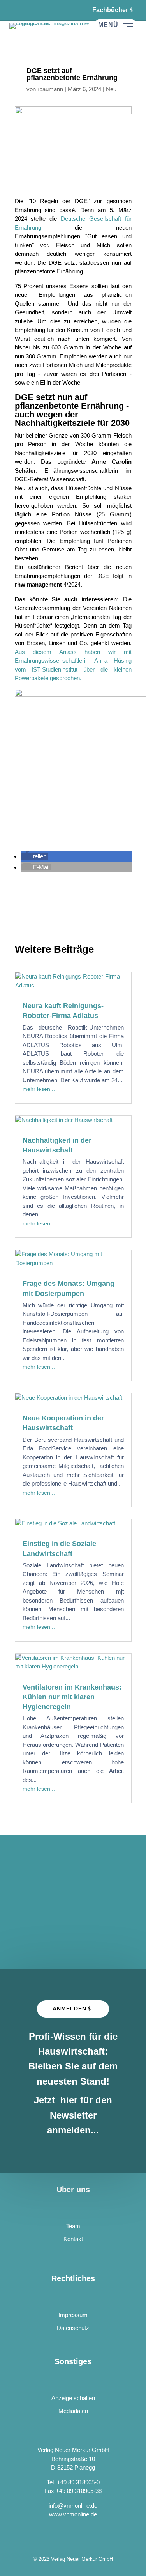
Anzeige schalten (73, 2398)
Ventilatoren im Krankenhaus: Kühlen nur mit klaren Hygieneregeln (72, 1697)
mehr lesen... (39, 1089)
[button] (34, 856)
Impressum (73, 2315)
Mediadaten (73, 2411)
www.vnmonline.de (73, 2514)
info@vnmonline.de (73, 2506)
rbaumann (50, 89)
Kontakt (73, 2239)
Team (73, 2226)
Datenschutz (73, 2328)
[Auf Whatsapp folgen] (35, 10)
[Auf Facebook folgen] (16, 10)
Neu (111, 89)
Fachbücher (110, 10)
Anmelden (69, 2009)
